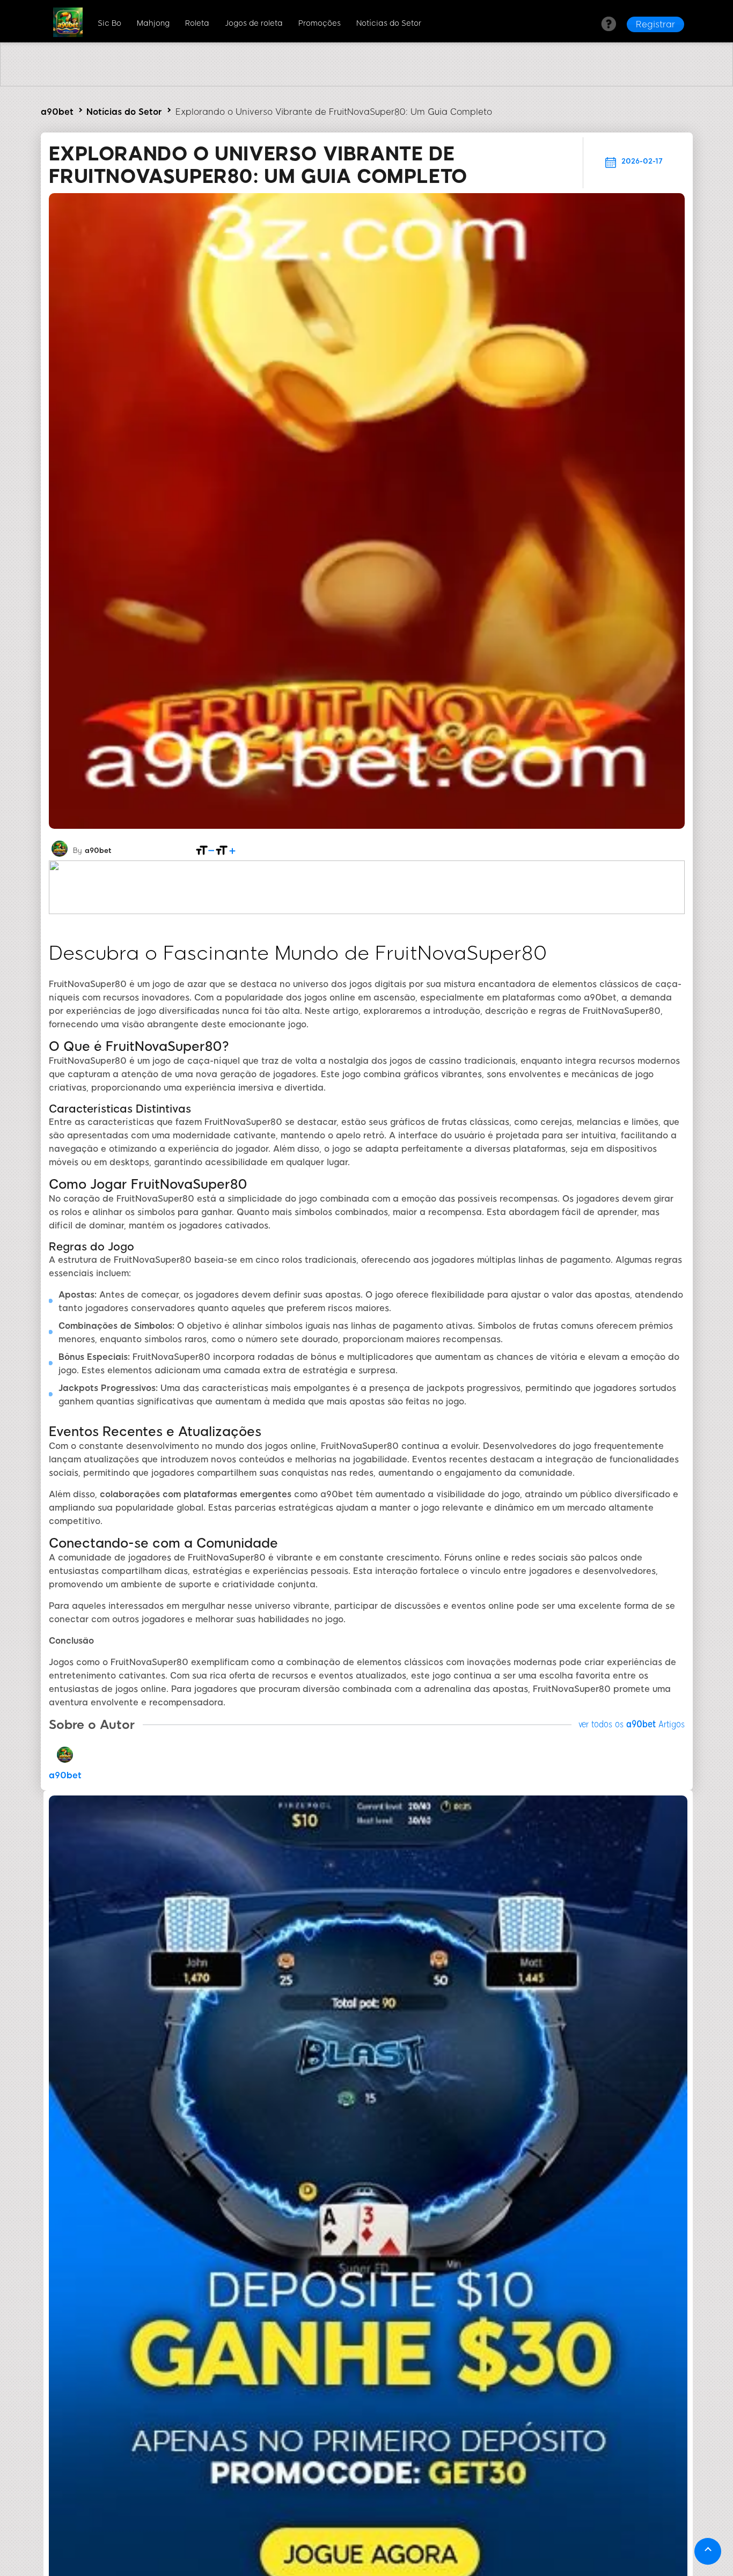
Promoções (320, 23)
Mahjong (153, 23)
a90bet (57, 112)
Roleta (197, 23)
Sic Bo (109, 23)
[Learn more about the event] (366, 83)
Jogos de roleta (254, 23)
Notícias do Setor (389, 23)
